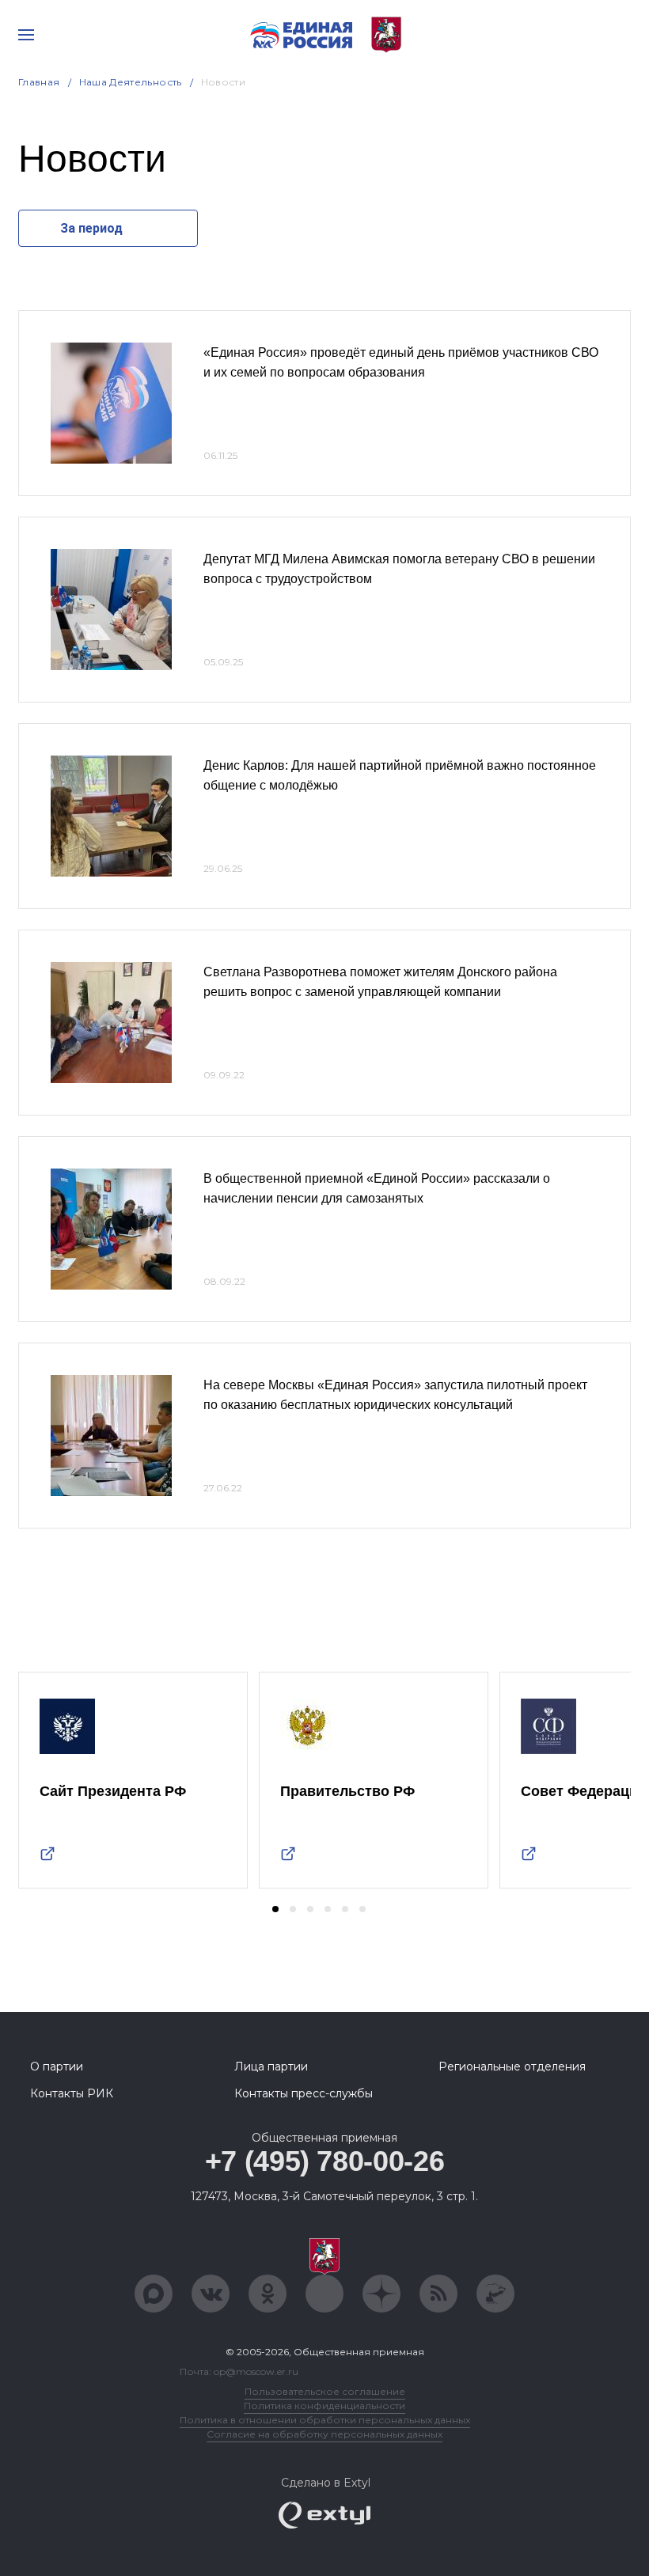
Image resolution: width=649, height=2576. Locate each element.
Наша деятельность (131, 82)
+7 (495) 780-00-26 (325, 2161)
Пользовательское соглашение (325, 2391)
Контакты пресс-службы (304, 2093)
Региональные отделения (512, 2066)
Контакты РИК (72, 2093)
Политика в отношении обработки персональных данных (325, 2420)
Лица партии (271, 2066)
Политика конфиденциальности (324, 2406)
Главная (39, 82)
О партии (57, 2066)
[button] (275, 1909)
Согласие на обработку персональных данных (324, 2434)
